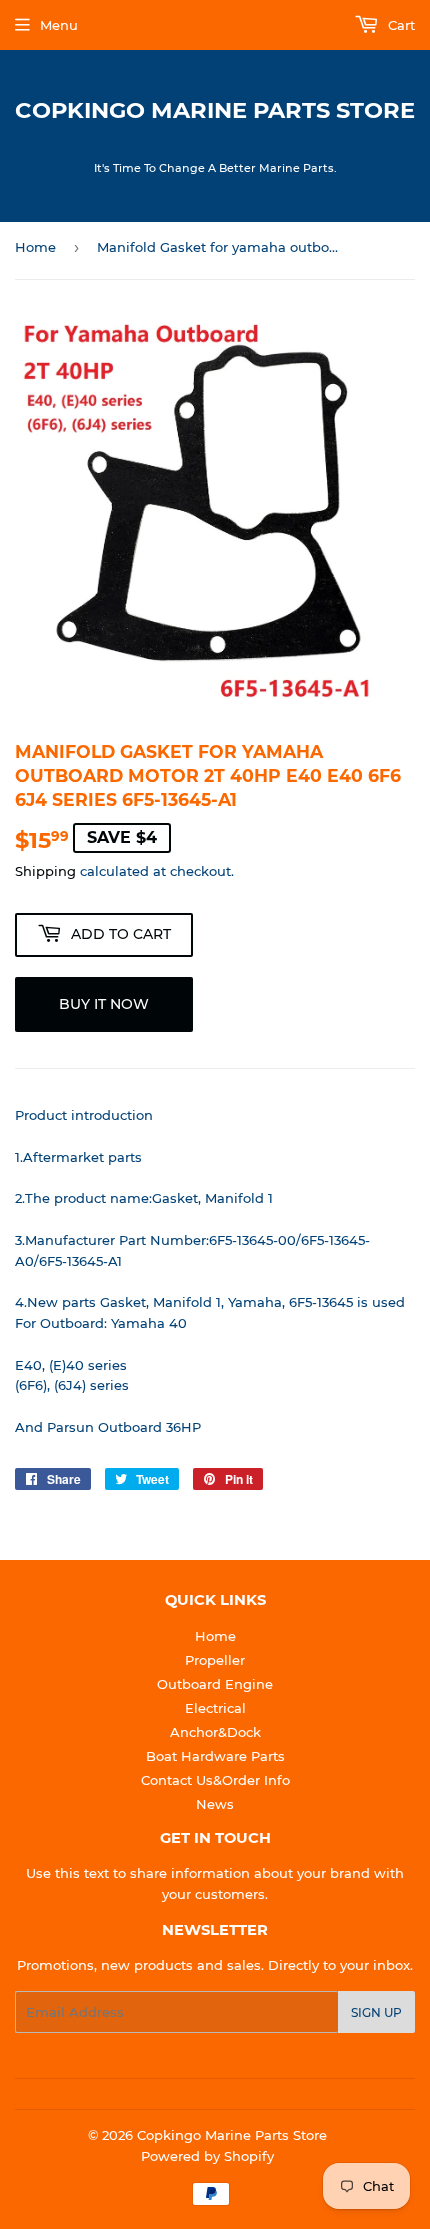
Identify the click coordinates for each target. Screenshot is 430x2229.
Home (35, 247)
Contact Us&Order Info (215, 1780)
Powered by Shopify (207, 2156)
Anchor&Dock (215, 1732)
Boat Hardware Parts (215, 1756)
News (215, 1804)
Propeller (215, 1660)
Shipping (45, 871)
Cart (399, 25)
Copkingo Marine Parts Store (215, 110)
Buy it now (104, 1004)
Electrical (215, 1708)
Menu (59, 25)
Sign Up (376, 2012)
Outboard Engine (215, 1684)
